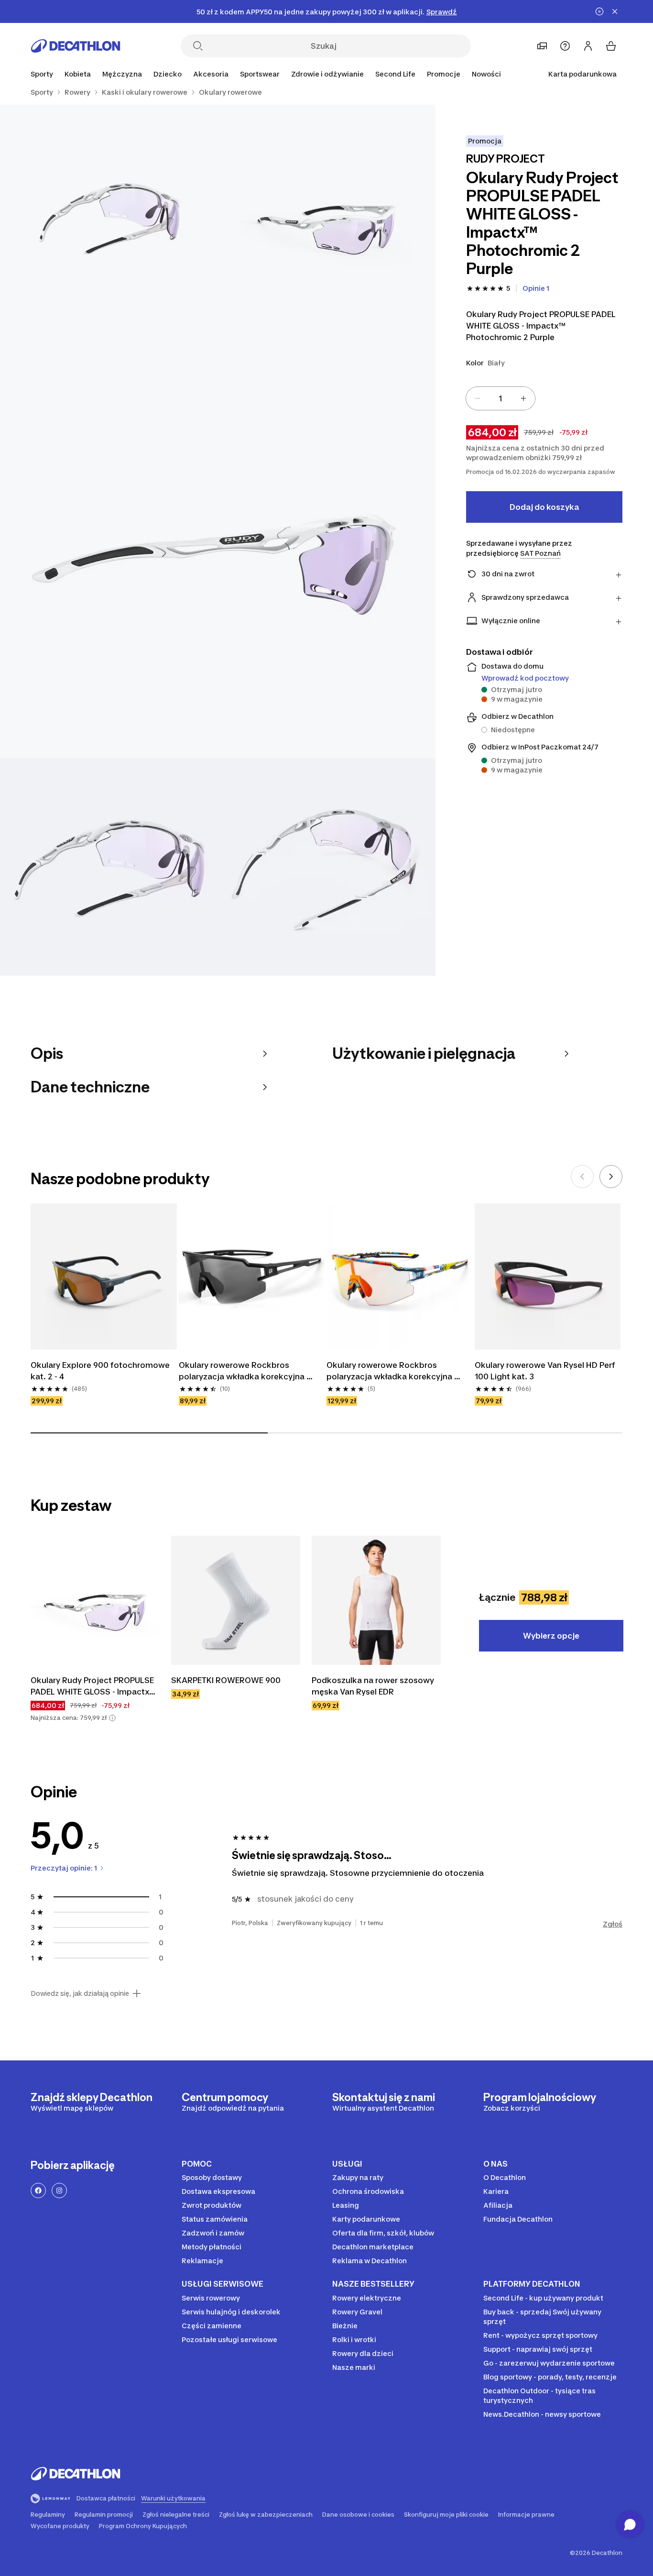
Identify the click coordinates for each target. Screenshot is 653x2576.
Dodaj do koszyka (544, 507)
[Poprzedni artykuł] (582, 1177)
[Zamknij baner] (615, 11)
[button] (112, 1718)
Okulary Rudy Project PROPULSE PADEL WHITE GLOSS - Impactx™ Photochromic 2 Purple (94, 1686)
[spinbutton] (501, 398)
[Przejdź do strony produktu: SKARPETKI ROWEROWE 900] (236, 1600)
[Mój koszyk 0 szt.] (611, 46)
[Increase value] (523, 398)
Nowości (486, 74)
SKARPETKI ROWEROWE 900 (226, 1680)
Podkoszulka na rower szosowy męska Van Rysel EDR (374, 1686)
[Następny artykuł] (611, 1177)
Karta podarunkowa (582, 74)
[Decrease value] (478, 398)
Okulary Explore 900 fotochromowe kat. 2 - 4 (101, 1371)
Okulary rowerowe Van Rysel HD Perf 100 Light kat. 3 (546, 1371)
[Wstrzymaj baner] (599, 11)
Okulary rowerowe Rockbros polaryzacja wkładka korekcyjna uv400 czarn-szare (243, 1371)
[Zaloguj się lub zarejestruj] (588, 46)
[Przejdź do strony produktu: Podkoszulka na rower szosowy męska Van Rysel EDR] (376, 1600)
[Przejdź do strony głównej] (76, 46)
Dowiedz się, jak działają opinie (80, 1993)
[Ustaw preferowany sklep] (542, 46)
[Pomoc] (565, 46)
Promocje (444, 74)
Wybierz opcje (551, 1636)
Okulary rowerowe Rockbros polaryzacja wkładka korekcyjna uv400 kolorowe (390, 1371)
